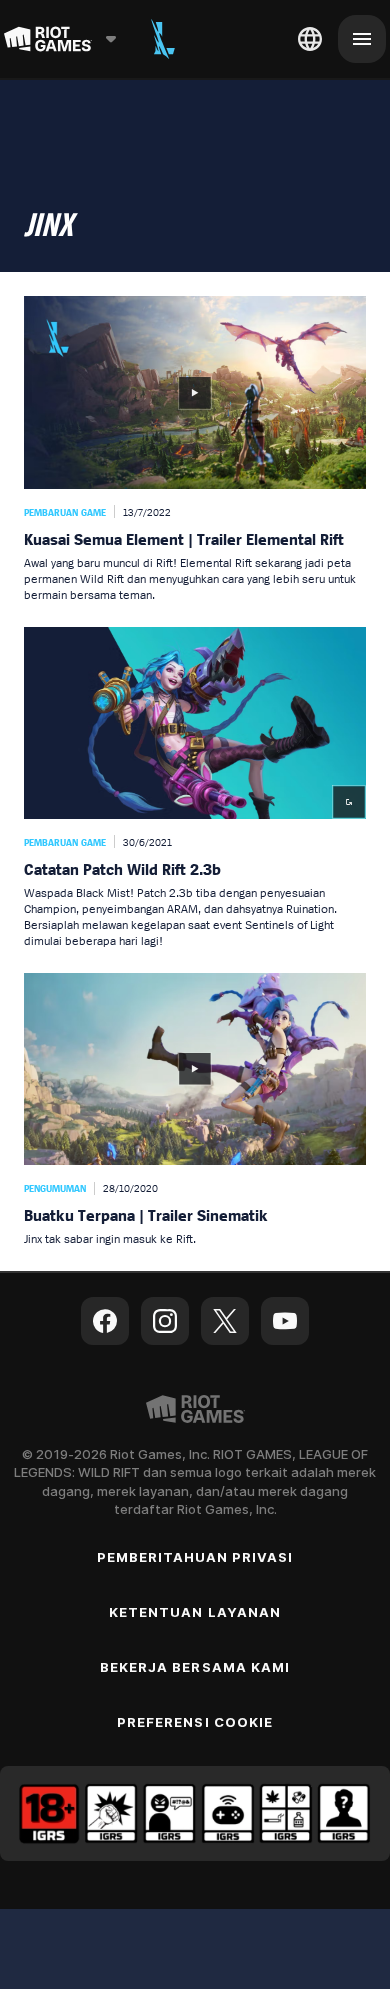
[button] (195, 449)
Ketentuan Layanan (195, 1612)
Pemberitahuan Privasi (195, 1557)
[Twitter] (225, 1321)
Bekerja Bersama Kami (195, 1667)
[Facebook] (105, 1321)
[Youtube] (285, 1321)
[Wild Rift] (163, 39)
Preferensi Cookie (195, 1722)
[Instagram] (165, 1321)
